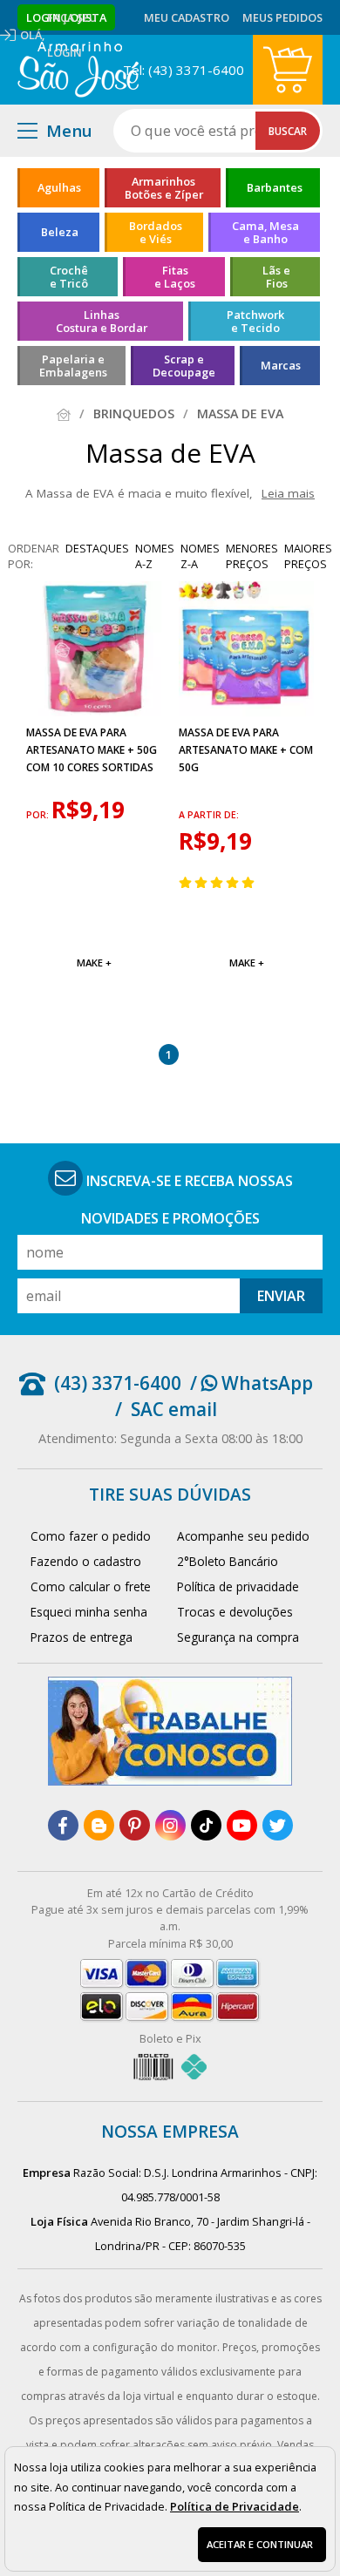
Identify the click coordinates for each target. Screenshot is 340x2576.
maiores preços (308, 556)
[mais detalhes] (94, 922)
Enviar (281, 1296)
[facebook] (63, 1825)
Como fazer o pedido (91, 1536)
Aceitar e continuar (260, 2544)
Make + (94, 963)
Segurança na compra (238, 1637)
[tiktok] (206, 1825)
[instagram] (170, 1825)
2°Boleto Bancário (228, 1561)
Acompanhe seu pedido (243, 1536)
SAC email (174, 1409)
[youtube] (242, 1825)
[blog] (99, 1825)
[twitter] (278, 1825)
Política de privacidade (238, 1586)
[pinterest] (135, 1825)
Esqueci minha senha (89, 1612)
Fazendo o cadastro (86, 1561)
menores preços (252, 556)
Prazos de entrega (82, 1637)
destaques (97, 548)
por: (39, 815)
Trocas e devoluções (235, 1612)
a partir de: (209, 815)
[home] (78, 70)
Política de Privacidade (235, 2506)
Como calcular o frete (91, 1586)
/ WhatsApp (252, 1383)
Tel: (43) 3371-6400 (184, 70)
